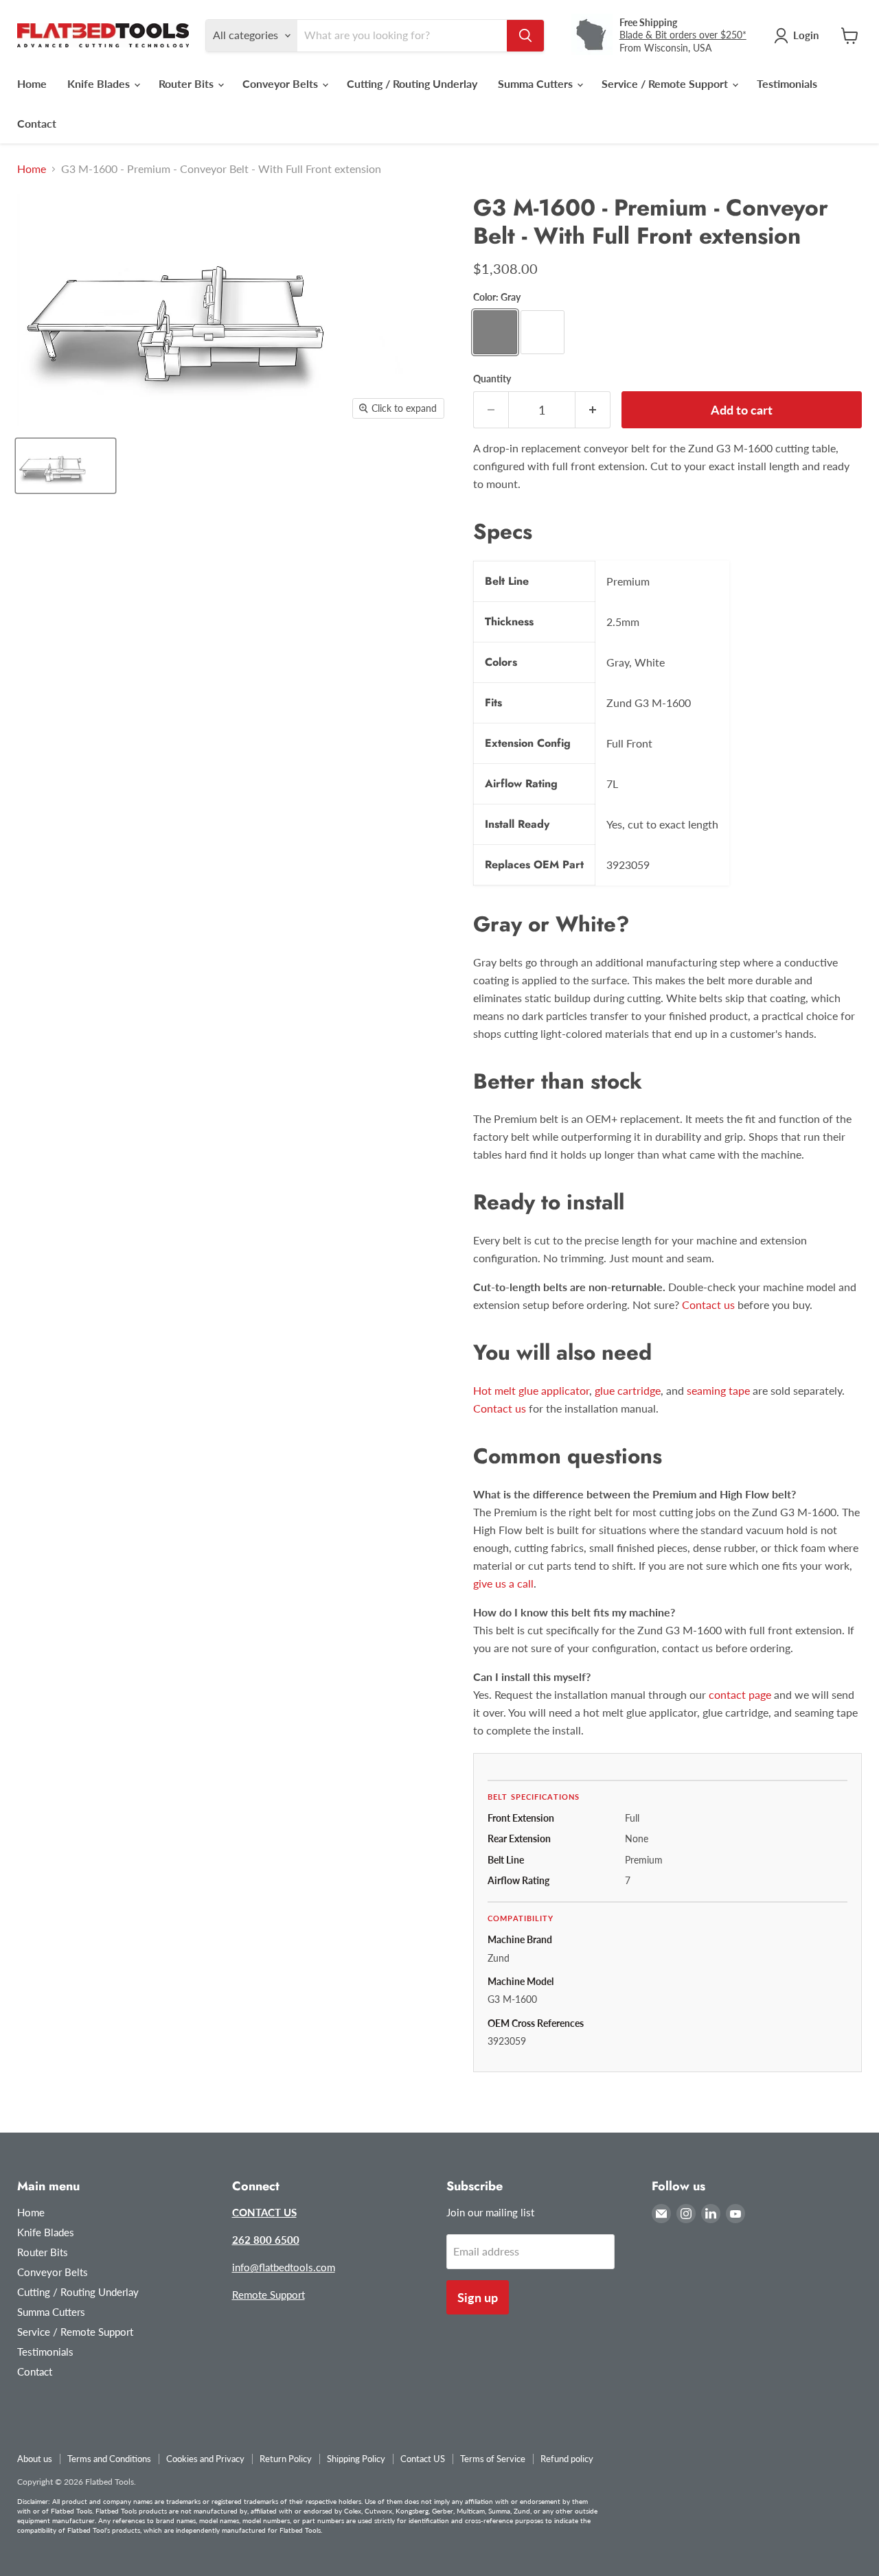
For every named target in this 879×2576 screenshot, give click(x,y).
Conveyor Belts (282, 83)
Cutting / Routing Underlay (412, 83)
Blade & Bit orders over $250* (683, 35)
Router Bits (187, 83)
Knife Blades (100, 83)
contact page (740, 1694)
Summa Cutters (537, 83)
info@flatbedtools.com (284, 2267)
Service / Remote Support (666, 83)
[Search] (525, 36)
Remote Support (269, 2295)
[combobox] (402, 36)
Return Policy (286, 2459)
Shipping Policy (356, 2459)
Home (32, 83)
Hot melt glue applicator (531, 1390)
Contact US (423, 2459)
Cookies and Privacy (205, 2459)
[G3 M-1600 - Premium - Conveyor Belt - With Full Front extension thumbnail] (66, 466)
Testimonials (787, 83)
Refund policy (567, 2459)
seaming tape (718, 1390)
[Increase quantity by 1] (593, 410)
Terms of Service (493, 2459)
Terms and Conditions (109, 2459)
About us (35, 2459)
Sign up (478, 2297)
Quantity (492, 379)
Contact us (708, 1304)
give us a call (503, 1583)
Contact (37, 123)
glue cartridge (628, 1390)
